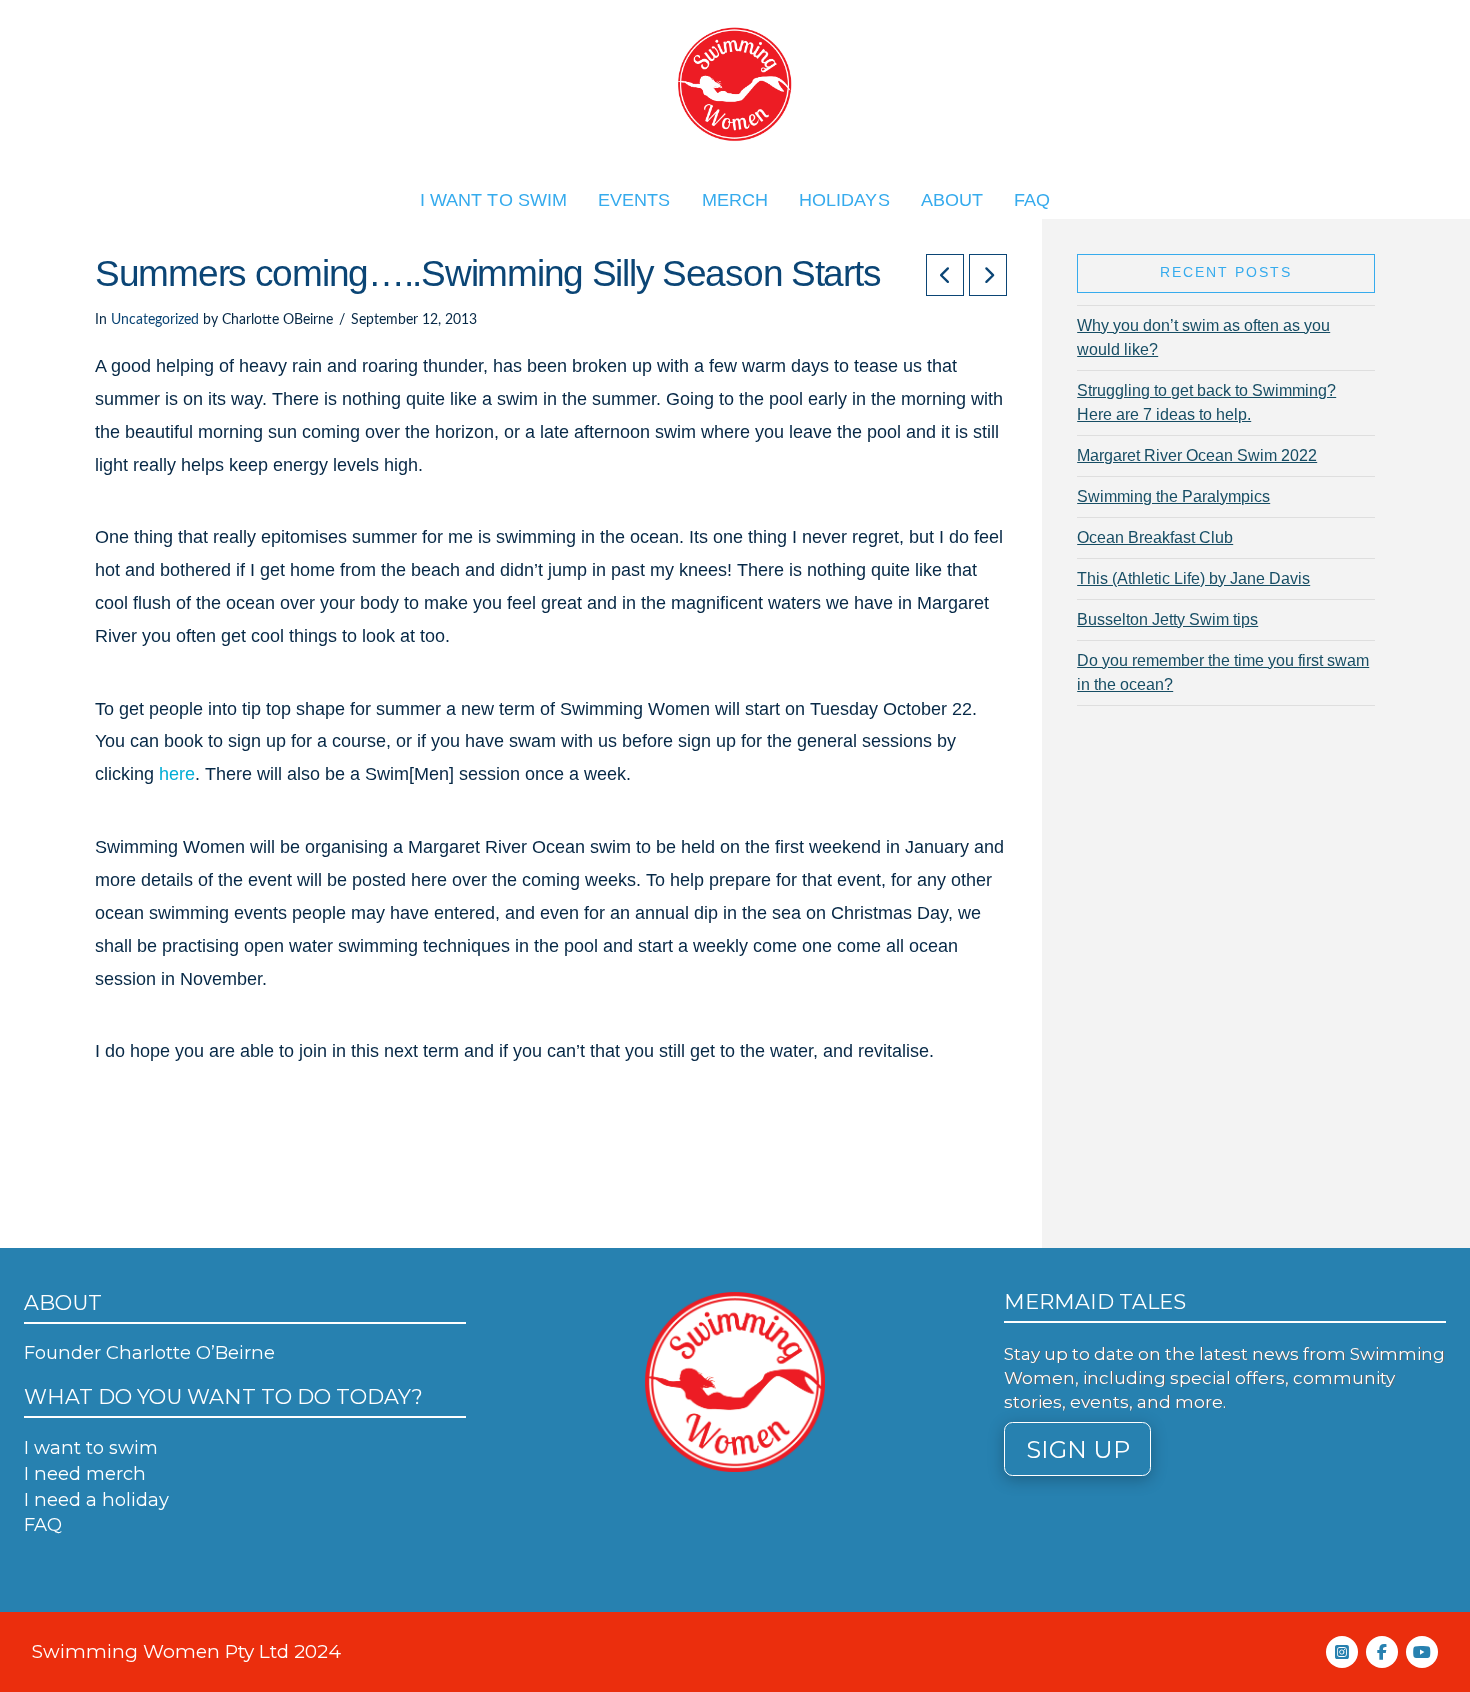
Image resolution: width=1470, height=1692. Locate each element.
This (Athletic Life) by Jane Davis (1193, 578)
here (177, 773)
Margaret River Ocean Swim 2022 (1197, 455)
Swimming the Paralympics (1173, 496)
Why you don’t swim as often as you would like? (1203, 337)
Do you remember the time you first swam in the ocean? (1223, 672)
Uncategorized (155, 320)
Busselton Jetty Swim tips (1167, 619)
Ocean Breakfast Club (1155, 537)
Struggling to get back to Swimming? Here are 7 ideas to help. (1206, 402)
